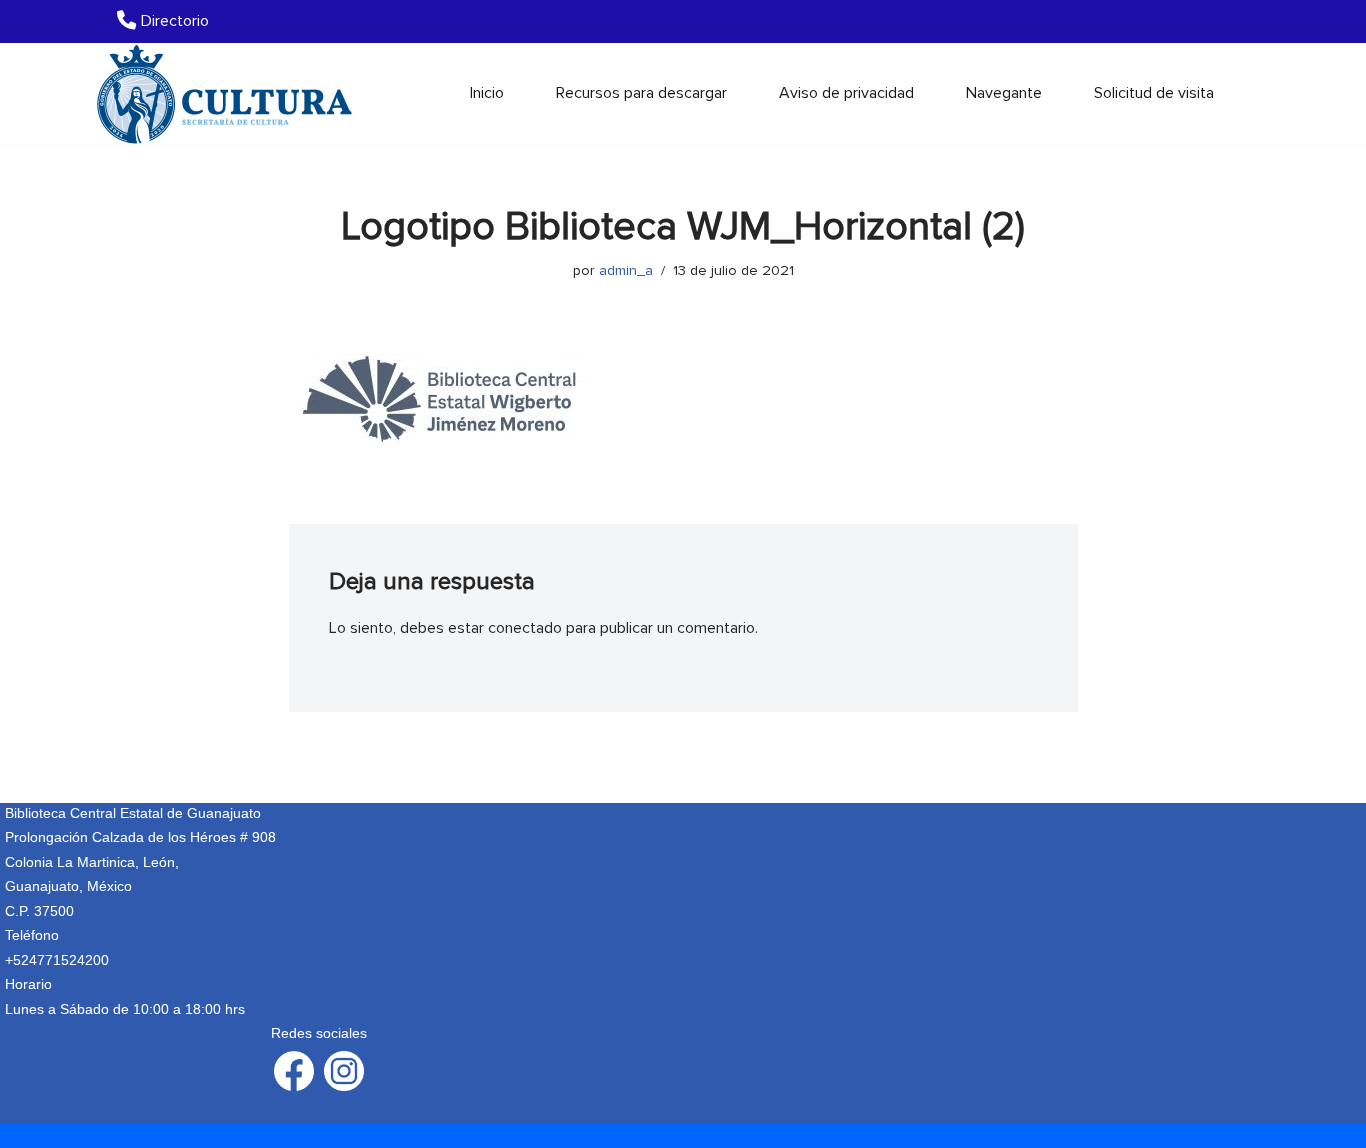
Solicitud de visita (1154, 93)
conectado (525, 628)
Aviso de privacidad (846, 93)
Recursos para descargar (641, 93)
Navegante (1004, 93)
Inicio (487, 93)
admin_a (626, 270)
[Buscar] (1235, 93)
